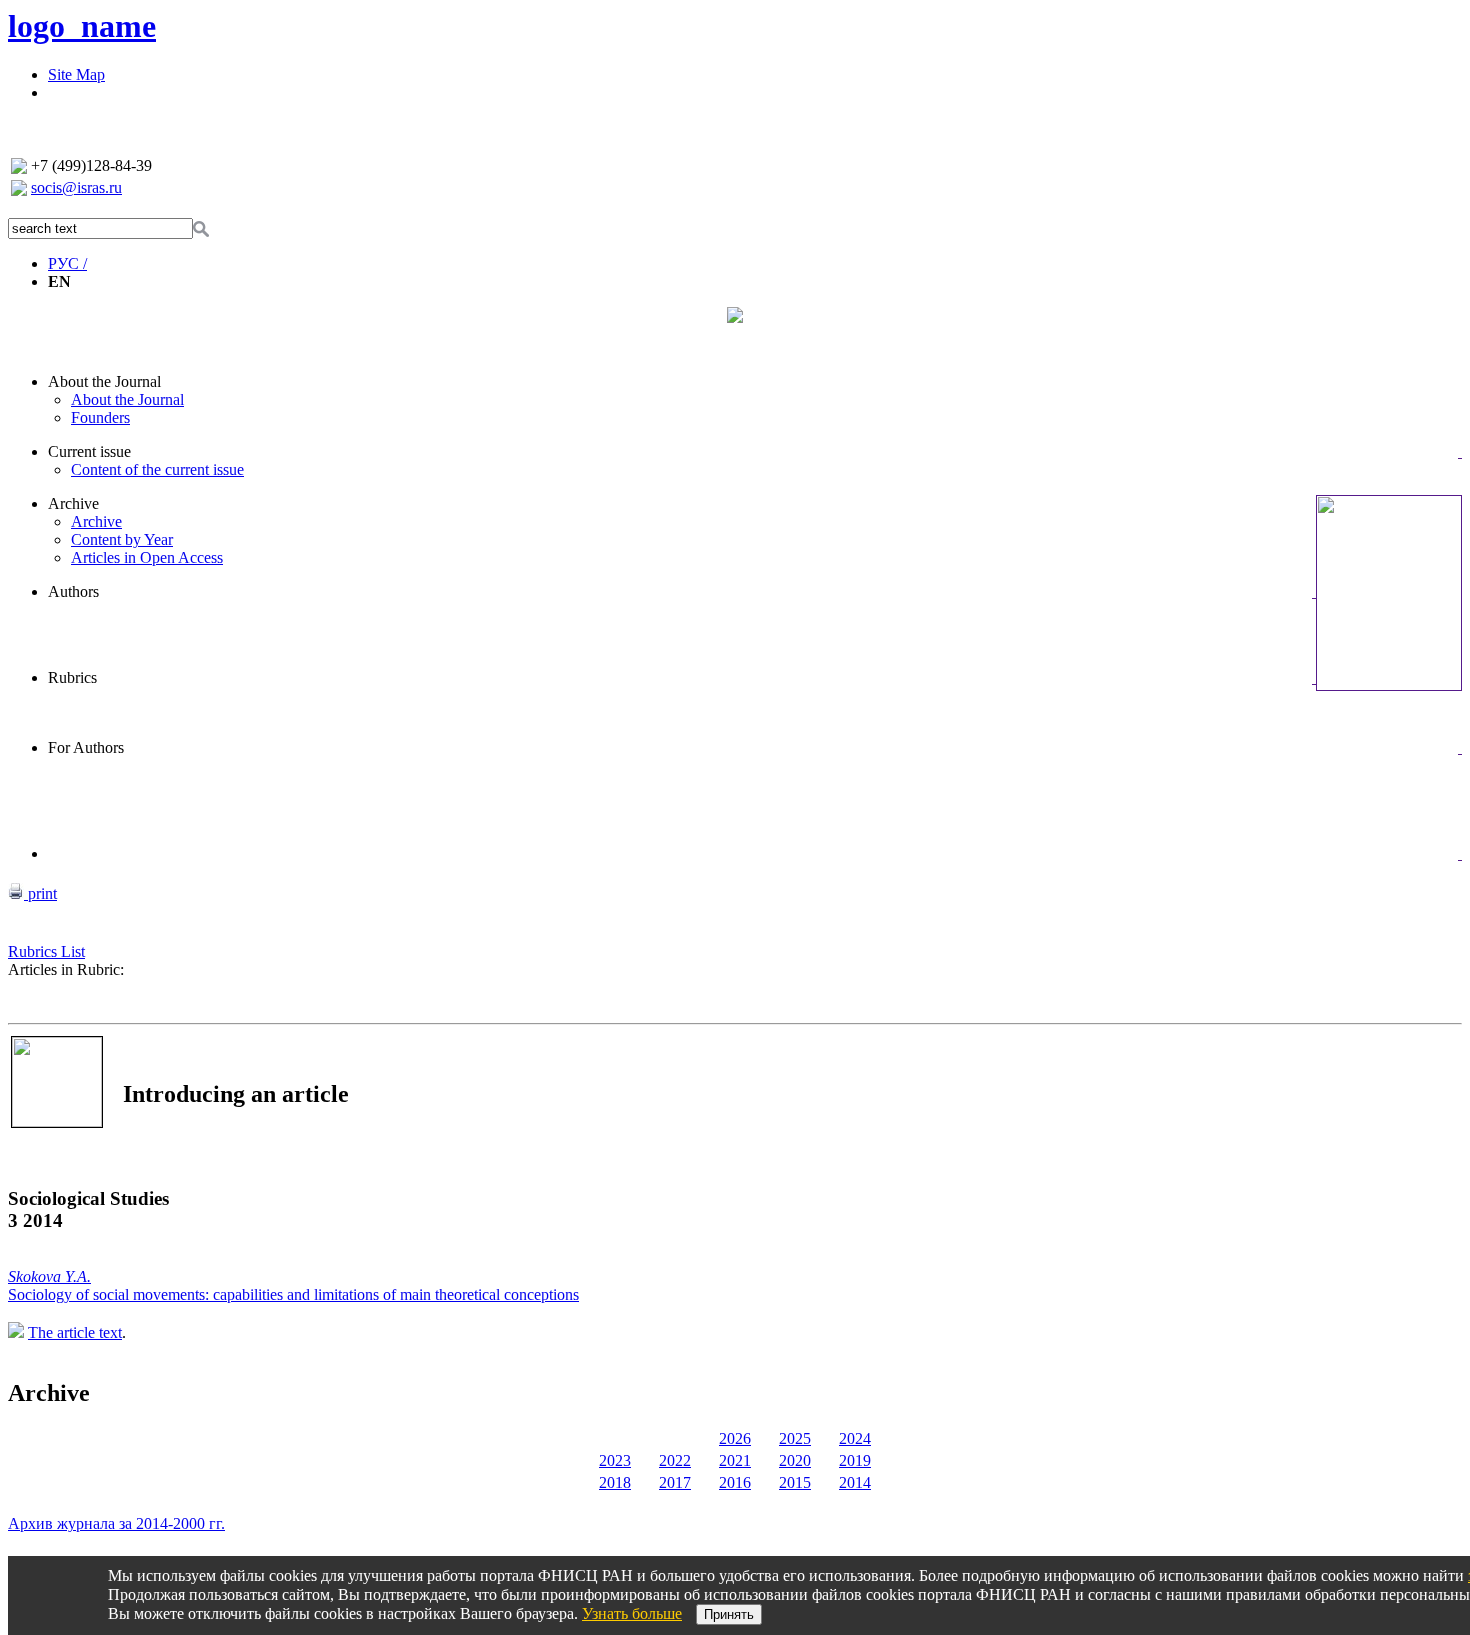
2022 (675, 1460)
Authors (73, 591)
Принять (729, 1614)
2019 (855, 1460)
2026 (735, 1438)
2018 (615, 1482)
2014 (855, 1482)
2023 (615, 1460)
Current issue (89, 451)
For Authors (86, 747)
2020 (795, 1460)
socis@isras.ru (76, 187)
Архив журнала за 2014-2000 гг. (116, 1523)
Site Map (76, 74)
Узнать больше (632, 1613)
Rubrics (72, 677)
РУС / (67, 263)
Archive (73, 503)
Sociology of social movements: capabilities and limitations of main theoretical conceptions (293, 1294)
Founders (100, 417)
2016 (735, 1482)
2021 (735, 1460)
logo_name (82, 26)
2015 (795, 1482)
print (40, 893)
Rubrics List (46, 951)
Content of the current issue (157, 469)
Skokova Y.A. (49, 1276)
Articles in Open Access (147, 557)
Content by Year (122, 539)
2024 (855, 1438)
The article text (75, 1332)
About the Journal (104, 381)
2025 (795, 1438)
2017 (675, 1482)
